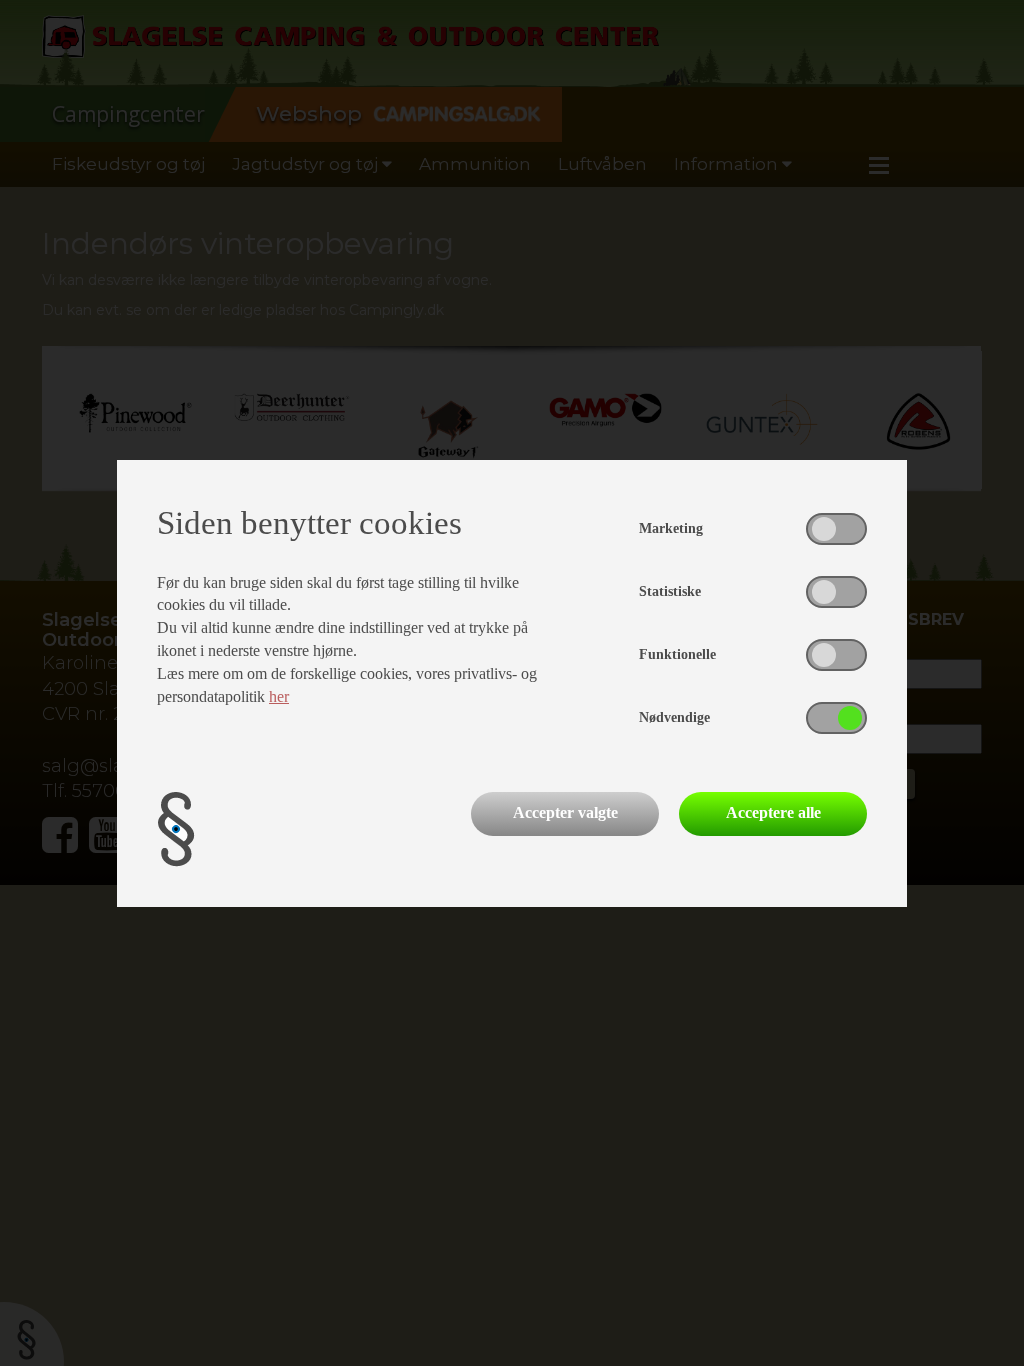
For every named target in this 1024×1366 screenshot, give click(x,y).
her (279, 696)
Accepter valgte (565, 812)
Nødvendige (674, 717)
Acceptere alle (773, 812)
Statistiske (670, 591)
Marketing (671, 528)
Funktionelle (677, 654)
